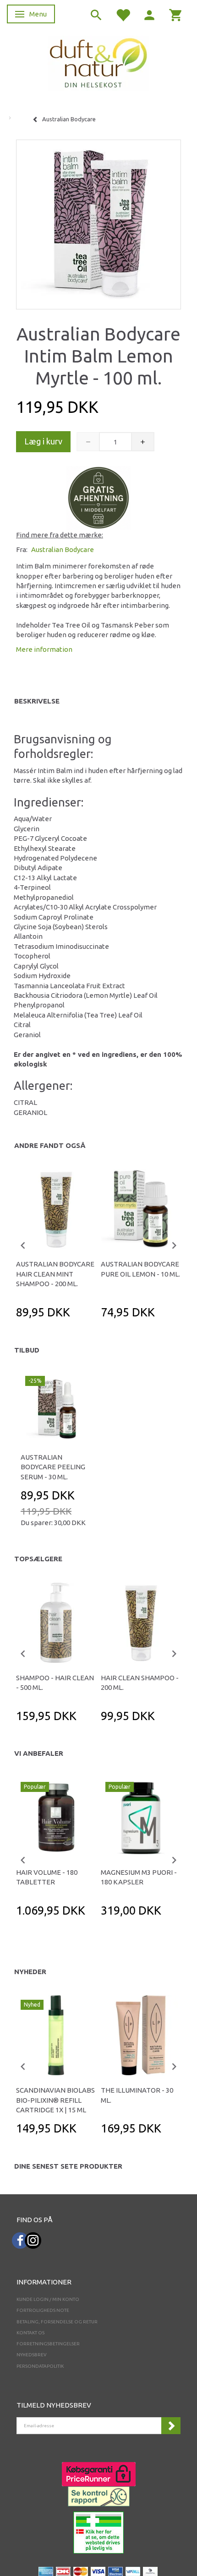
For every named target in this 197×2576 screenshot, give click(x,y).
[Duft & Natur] (98, 62)
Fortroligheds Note (43, 2310)
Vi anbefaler (39, 1753)
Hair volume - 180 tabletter (47, 1877)
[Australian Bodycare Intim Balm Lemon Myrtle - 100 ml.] (98, 222)
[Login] (149, 14)
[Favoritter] (123, 14)
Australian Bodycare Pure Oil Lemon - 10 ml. (140, 1269)
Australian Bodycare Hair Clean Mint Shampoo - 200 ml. (55, 1274)
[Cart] (176, 14)
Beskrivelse (37, 701)
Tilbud (27, 1350)
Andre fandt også (50, 1145)
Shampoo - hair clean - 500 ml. (55, 1683)
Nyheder (30, 1972)
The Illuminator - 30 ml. (137, 2095)
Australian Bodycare (63, 549)
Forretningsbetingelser (48, 2344)
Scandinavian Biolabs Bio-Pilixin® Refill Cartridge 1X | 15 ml (55, 2100)
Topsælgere (38, 1559)
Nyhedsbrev (32, 2355)
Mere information (44, 649)
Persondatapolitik (40, 2366)
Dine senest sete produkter (68, 2166)
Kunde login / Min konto (48, 2299)
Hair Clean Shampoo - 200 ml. (140, 1683)
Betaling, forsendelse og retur (57, 2322)
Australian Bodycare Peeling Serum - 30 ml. (53, 1467)
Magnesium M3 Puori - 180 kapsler (139, 1877)
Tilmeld (171, 2426)
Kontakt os (30, 2333)
